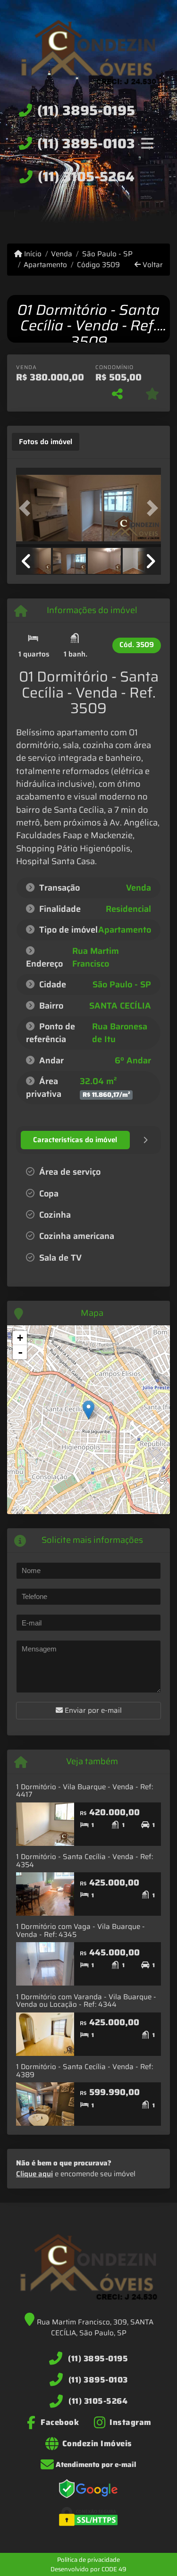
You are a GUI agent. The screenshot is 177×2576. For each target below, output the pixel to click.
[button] (27, 509)
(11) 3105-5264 (86, 177)
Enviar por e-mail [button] (92, 1710)
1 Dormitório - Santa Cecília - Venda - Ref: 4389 (84, 2071)
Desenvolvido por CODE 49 (88, 2569)
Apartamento (45, 265)
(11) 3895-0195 (86, 110)
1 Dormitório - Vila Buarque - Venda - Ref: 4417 (84, 1791)
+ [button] (20, 1338)
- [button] (20, 1352)
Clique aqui (34, 2174)
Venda (62, 254)
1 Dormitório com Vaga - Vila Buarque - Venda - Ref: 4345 (80, 1931)
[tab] (46, 442)
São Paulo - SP (107, 254)
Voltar (152, 265)
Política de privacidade (88, 2560)
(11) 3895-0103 (86, 143)
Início (32, 254)
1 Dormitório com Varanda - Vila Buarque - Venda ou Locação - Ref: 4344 (86, 2001)
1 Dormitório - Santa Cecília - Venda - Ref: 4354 (84, 1861)
